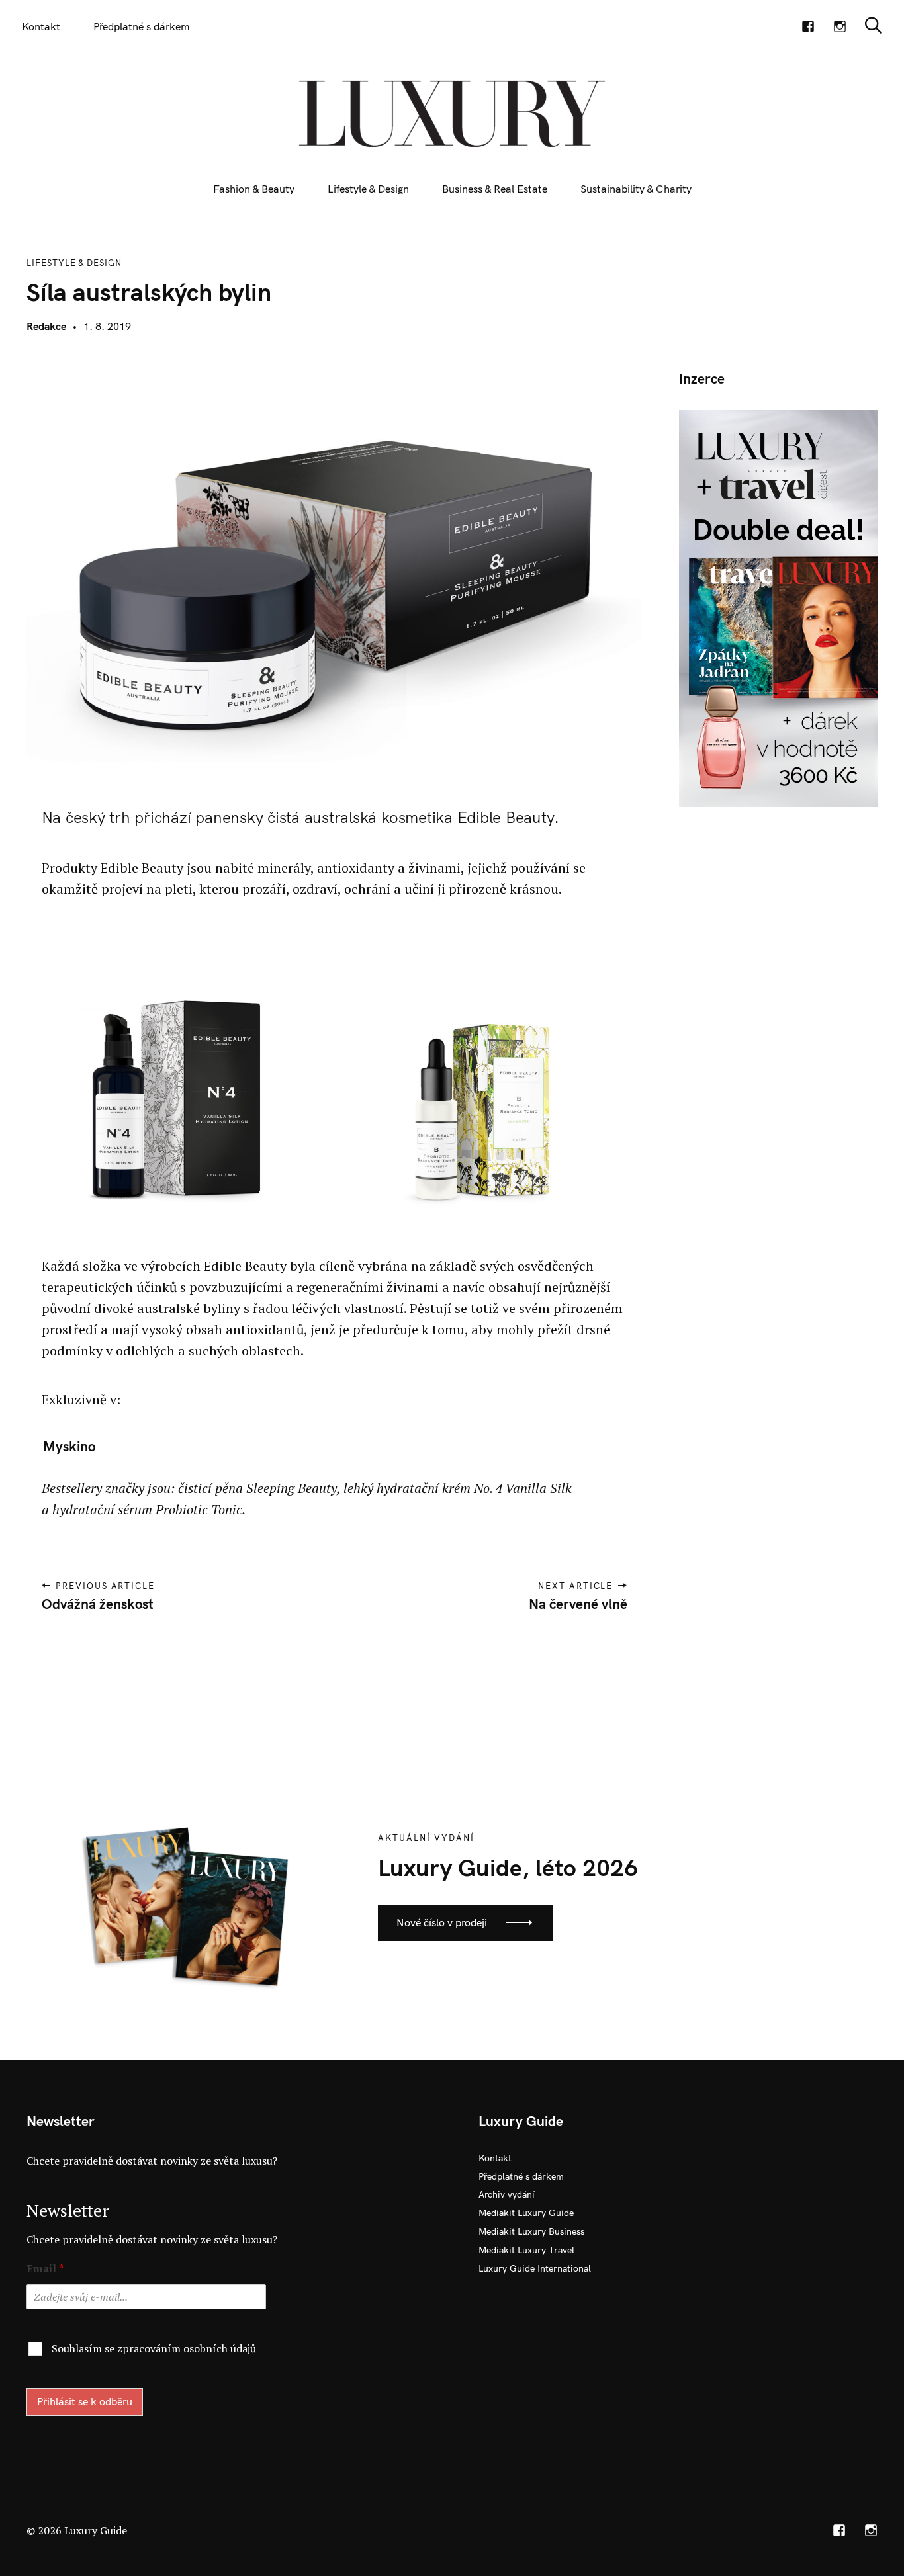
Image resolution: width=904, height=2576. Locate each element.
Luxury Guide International (535, 2268)
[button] (173, 1078)
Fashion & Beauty (254, 189)
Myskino (69, 1446)
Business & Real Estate (495, 189)
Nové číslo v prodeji (442, 1922)
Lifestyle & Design (368, 189)
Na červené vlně (578, 1604)
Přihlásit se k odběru (85, 2401)
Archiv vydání (507, 2194)
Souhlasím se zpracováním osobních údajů (154, 2348)
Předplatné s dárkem (142, 26)
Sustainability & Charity (636, 189)
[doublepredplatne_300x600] (778, 607)
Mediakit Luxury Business (531, 2231)
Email (45, 2269)
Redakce (46, 326)
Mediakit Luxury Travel (526, 2250)
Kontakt (41, 26)
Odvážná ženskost (98, 1604)
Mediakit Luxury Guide (526, 2213)
